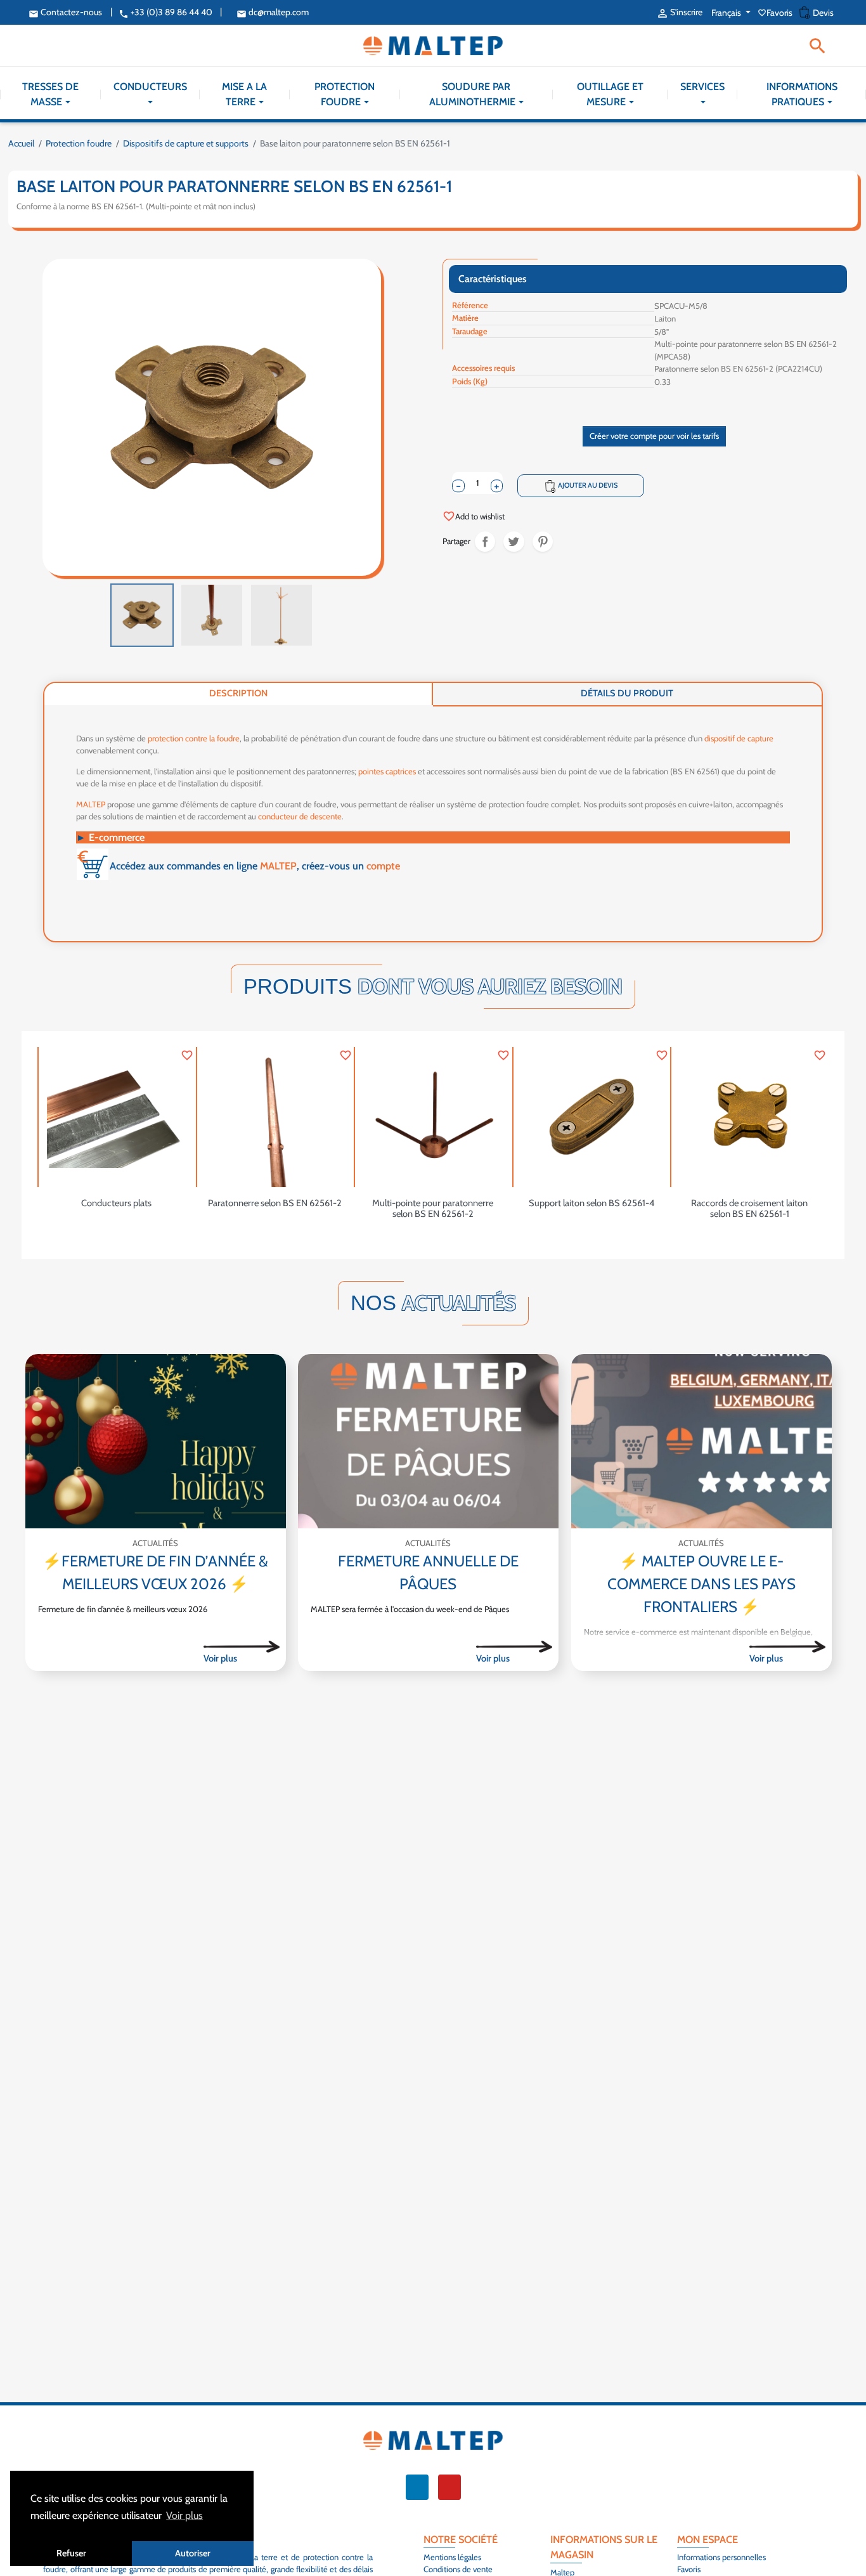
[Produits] (242, 1646)
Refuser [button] (71, 2553)
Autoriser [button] (193, 2553)
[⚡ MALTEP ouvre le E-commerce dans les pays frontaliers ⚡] (701, 1441)
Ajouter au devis (581, 486)
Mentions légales (452, 2557)
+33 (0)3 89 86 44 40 (165, 12)
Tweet (514, 542)
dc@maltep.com (273, 12)
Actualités (155, 1543)
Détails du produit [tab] (627, 693)
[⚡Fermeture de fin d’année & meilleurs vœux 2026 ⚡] (156, 1441)
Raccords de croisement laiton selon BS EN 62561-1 (749, 1209)
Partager (485, 542)
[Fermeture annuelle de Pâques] (428, 1441)
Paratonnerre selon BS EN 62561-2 (275, 1203)
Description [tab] (238, 693)
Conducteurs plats (116, 1203)
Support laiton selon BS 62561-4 (591, 1203)
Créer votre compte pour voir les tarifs (654, 436)
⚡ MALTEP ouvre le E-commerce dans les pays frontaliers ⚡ (701, 1584)
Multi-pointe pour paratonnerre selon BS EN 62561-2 (433, 1209)
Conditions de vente (458, 2569)
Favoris (776, 13)
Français (727, 13)
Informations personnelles (721, 2557)
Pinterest (543, 542)
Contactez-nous (65, 12)
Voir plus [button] (184, 2515)
